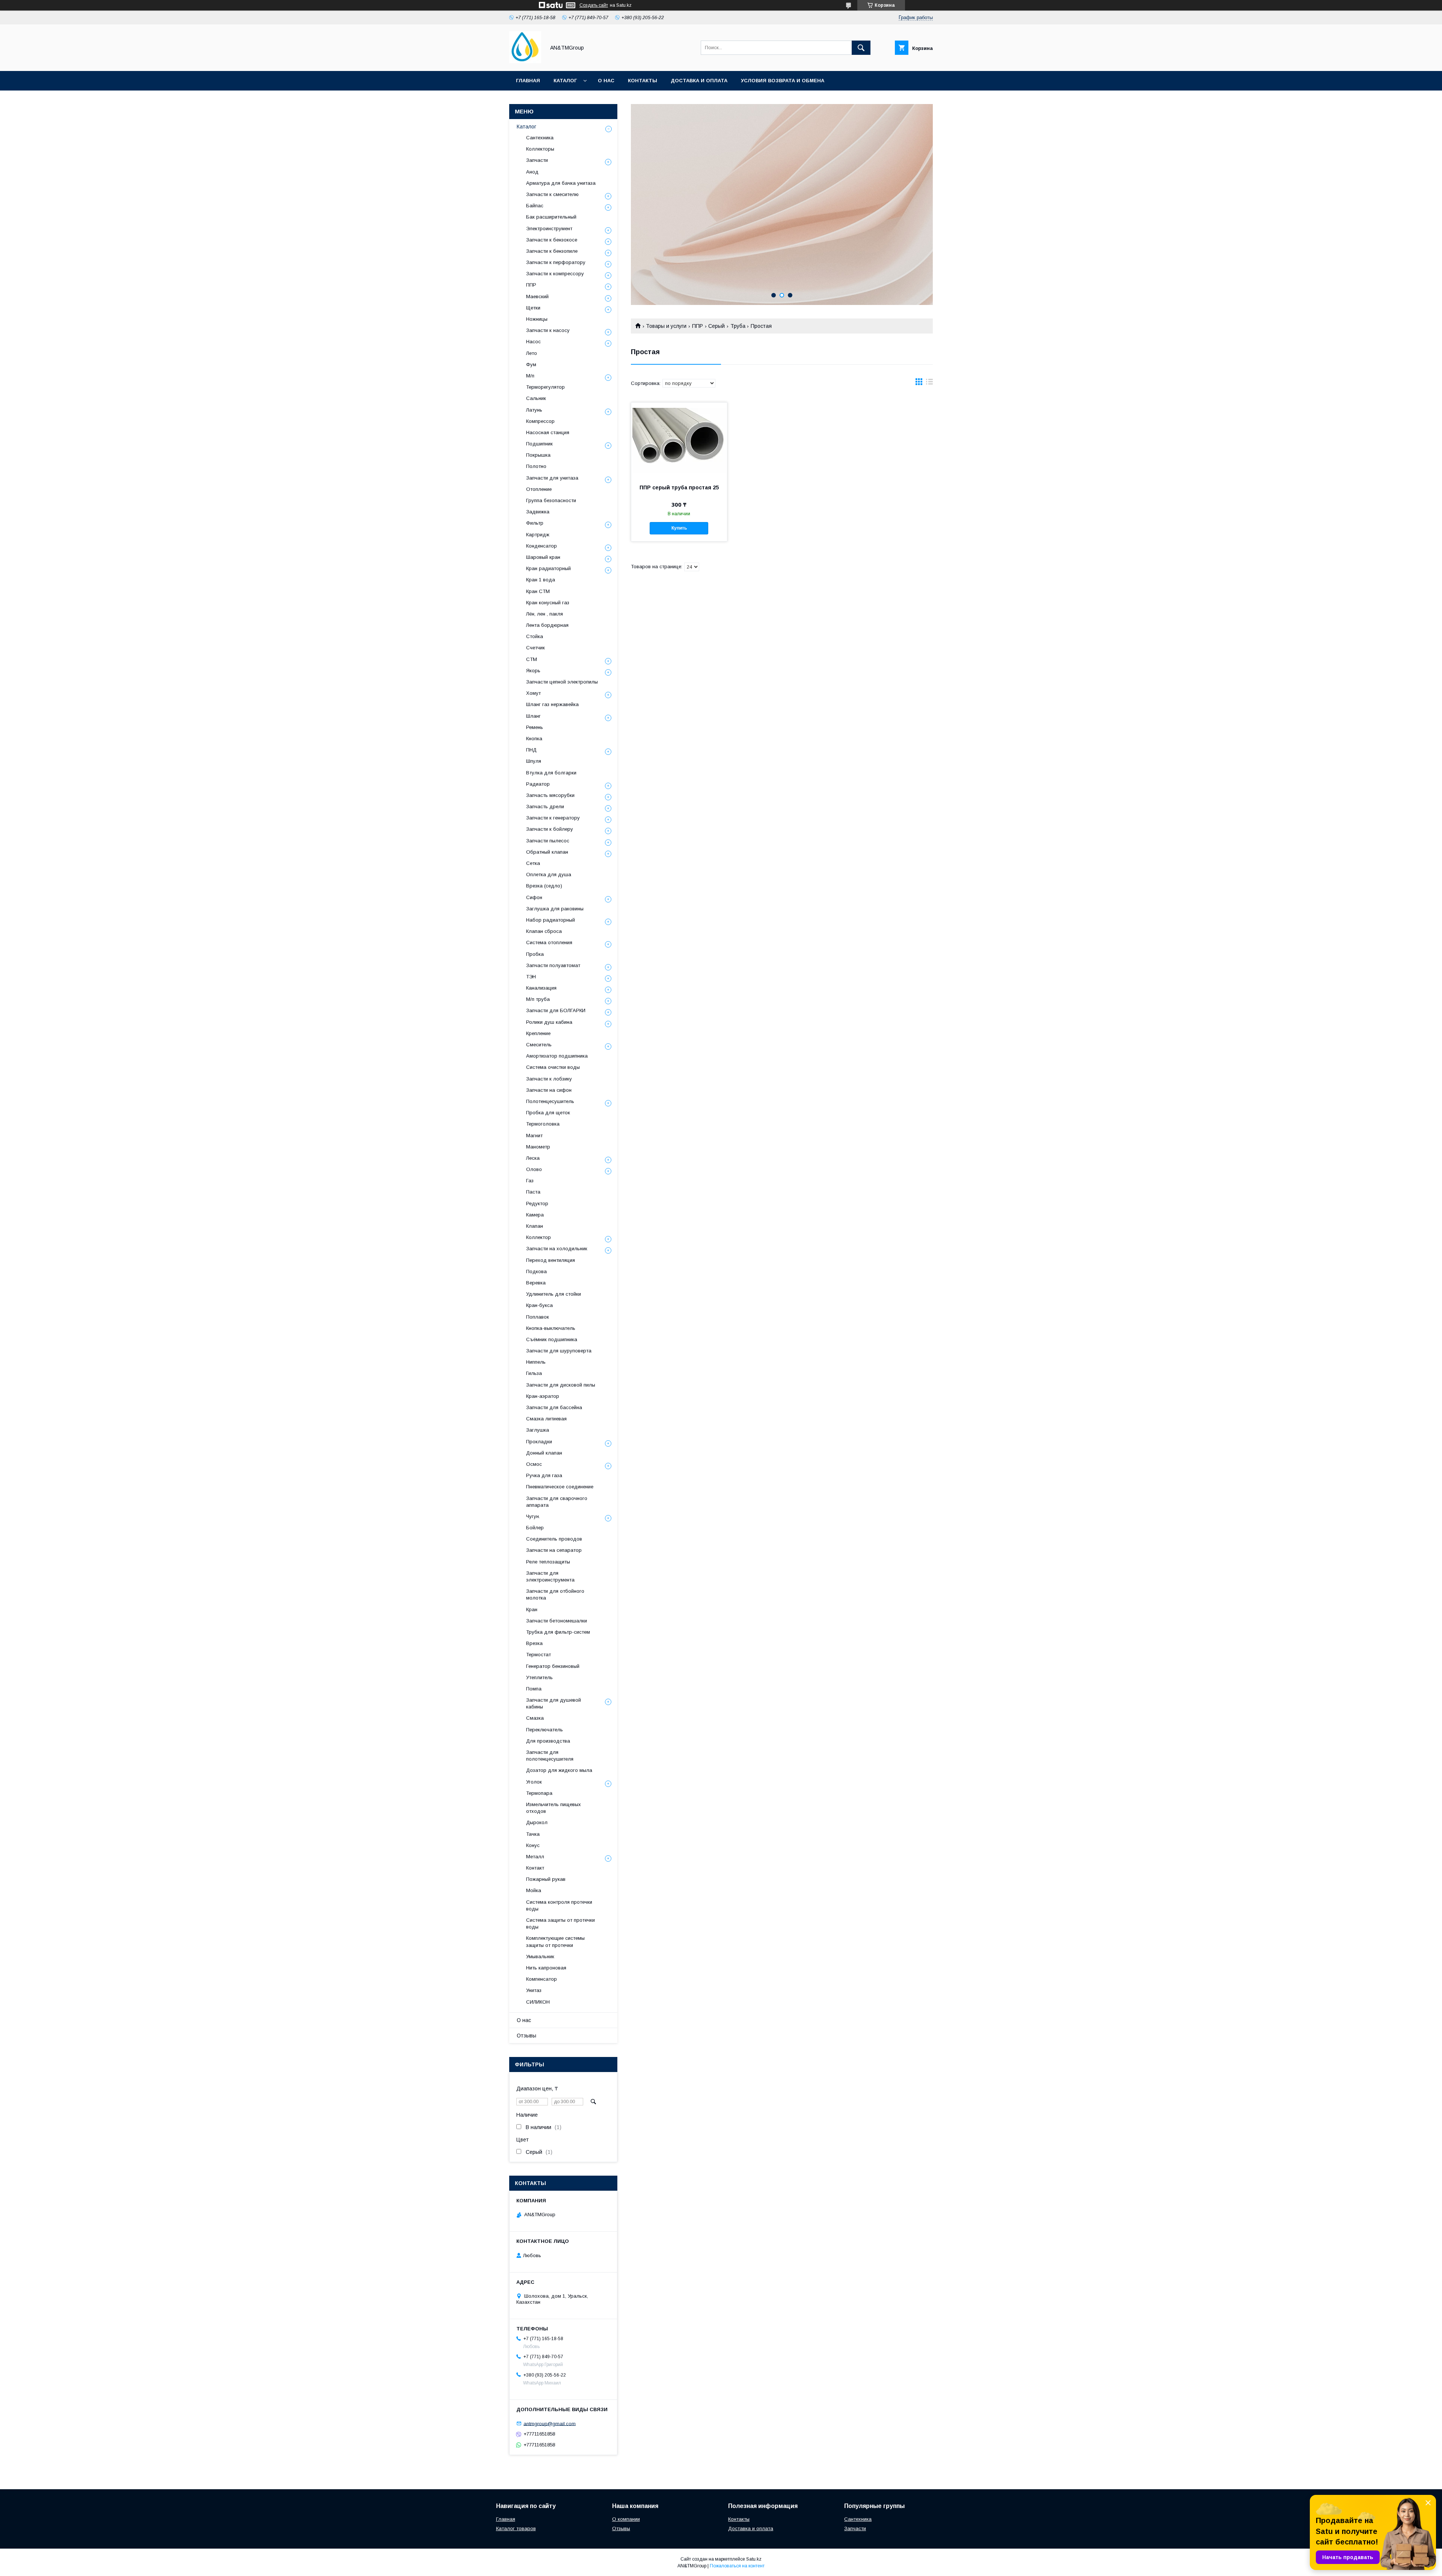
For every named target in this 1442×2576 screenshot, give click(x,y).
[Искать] (861, 48)
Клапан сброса (544, 931)
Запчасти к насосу (548, 330)
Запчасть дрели (545, 807)
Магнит (534, 1136)
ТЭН (531, 977)
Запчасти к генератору (553, 818)
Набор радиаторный (551, 920)
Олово (534, 1169)
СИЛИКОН (538, 2002)
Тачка (533, 1834)
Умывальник (540, 1957)
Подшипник (539, 444)
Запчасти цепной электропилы (562, 682)
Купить (679, 528)
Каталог (565, 81)
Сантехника (540, 138)
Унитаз (534, 1990)
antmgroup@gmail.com (550, 2423)
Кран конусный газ (548, 603)
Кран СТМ (538, 591)
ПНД (531, 750)
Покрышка (538, 455)
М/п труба (538, 999)
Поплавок (538, 1317)
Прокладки (539, 1442)
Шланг (533, 716)
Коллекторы (540, 149)
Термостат (538, 1655)
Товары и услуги (666, 326)
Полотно (536, 466)
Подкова (536, 1271)
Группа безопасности (551, 500)
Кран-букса (539, 1305)
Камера (535, 1215)
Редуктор (537, 1203)
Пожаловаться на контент (737, 2566)
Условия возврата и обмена (783, 81)
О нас (606, 81)
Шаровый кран (543, 557)
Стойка (535, 636)
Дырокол (537, 1822)
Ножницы (537, 319)
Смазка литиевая (546, 1419)
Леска (533, 1158)
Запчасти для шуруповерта (559, 1351)
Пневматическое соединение (560, 1487)
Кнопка (534, 739)
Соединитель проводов (554, 1539)
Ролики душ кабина (549, 1022)
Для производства (548, 1741)
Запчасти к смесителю (552, 194)
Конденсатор (542, 546)
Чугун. (533, 1516)
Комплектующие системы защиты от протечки (555, 1941)
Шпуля (534, 761)
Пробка (535, 954)
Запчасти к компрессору (555, 274)
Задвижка (538, 512)
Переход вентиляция (551, 1260)
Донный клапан (544, 1453)
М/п (530, 376)
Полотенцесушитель (550, 1101)
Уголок (534, 1782)
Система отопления (549, 942)
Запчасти (537, 160)
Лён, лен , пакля (545, 614)
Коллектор (538, 1237)
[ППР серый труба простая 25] (679, 440)
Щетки (533, 308)
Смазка (535, 1718)
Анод (532, 172)
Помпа (534, 1689)
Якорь (533, 671)
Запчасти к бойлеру (550, 829)
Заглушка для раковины (555, 909)
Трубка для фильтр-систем (558, 1632)
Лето (532, 353)
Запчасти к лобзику (549, 1079)
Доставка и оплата (699, 81)
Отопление (539, 489)
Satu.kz (754, 2559)
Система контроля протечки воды (559, 1905)
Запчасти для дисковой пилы (561, 1385)
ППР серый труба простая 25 (679, 487)
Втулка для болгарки (551, 773)
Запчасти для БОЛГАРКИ (556, 1010)
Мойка (534, 1890)
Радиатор (538, 784)
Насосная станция (548, 432)
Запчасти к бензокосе (552, 240)
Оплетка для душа (549, 875)
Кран (532, 1609)
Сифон (534, 897)
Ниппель (536, 1362)
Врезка (534, 1643)
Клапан (535, 1226)
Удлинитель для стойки (554, 1294)
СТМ (532, 659)
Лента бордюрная (547, 625)
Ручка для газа (544, 1475)
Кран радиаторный (548, 568)
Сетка (533, 863)
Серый (716, 326)
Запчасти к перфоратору (556, 262)
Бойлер (535, 1528)
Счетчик (535, 648)
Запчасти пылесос (548, 841)
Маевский (537, 297)
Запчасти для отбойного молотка (555, 1594)
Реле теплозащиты (548, 1562)
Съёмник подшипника (552, 1339)
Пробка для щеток (548, 1113)
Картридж (538, 535)
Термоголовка (543, 1124)
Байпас (535, 206)
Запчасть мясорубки (550, 795)
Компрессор (540, 421)
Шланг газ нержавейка (552, 704)
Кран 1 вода (541, 580)
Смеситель (539, 1045)
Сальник (536, 398)
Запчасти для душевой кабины (554, 1703)
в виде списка (929, 383)
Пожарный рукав (546, 1879)
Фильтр (535, 523)
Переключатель (545, 1730)
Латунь (534, 410)
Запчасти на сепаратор (554, 1550)
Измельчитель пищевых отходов (554, 1808)
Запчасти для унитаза (552, 478)
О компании (626, 2519)
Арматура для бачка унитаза (561, 183)
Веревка (536, 1283)
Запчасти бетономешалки (557, 1621)
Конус (533, 1845)
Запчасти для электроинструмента (550, 1576)
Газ (530, 1181)
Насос (533, 342)
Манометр (538, 1147)
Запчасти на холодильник (557, 1249)
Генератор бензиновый (553, 1666)
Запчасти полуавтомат (553, 965)
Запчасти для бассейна (554, 1407)
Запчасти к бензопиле (552, 251)
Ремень (535, 727)
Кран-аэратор (543, 1396)
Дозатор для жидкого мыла (559, 1770)
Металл (535, 1857)
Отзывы (526, 2036)
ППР (698, 326)
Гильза (534, 1373)
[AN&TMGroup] (525, 61)
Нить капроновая (546, 1968)
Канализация (541, 988)
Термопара (539, 1793)
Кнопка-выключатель (551, 1328)
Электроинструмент (549, 229)
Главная (528, 81)
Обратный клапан (547, 852)
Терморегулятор (545, 387)
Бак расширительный (551, 217)
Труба (738, 326)
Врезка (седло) (544, 886)
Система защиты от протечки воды (560, 1923)
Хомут (533, 693)
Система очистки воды (553, 1067)
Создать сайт (594, 5)
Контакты (643, 81)
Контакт (535, 1868)
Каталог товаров (516, 2528)
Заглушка (538, 1430)
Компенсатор (542, 1979)
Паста (533, 1192)
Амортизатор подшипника (557, 1056)
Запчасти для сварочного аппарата (557, 1502)
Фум (531, 364)
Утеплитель (539, 1677)
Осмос (534, 1464)
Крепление (538, 1033)
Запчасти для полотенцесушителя (550, 1756)
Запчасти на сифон (549, 1090)
